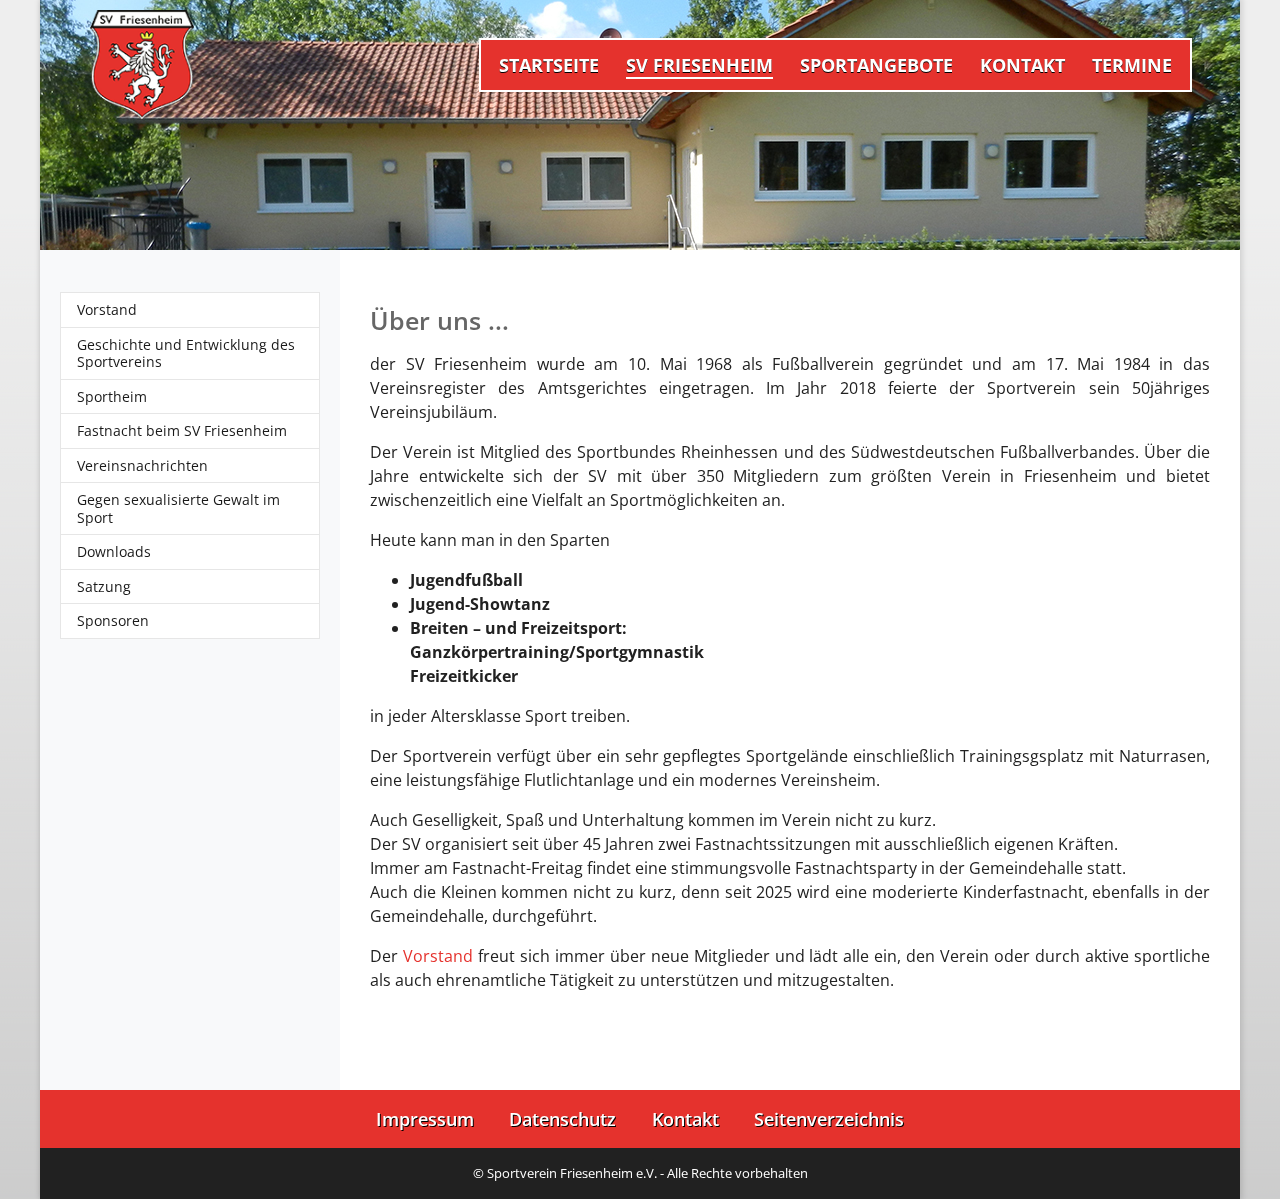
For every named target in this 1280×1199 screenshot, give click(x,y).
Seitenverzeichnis (829, 1119)
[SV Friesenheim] (142, 65)
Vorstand (438, 956)
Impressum (425, 1119)
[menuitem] (549, 64)
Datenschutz (562, 1119)
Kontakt (685, 1119)
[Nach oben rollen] (1236, 1155)
